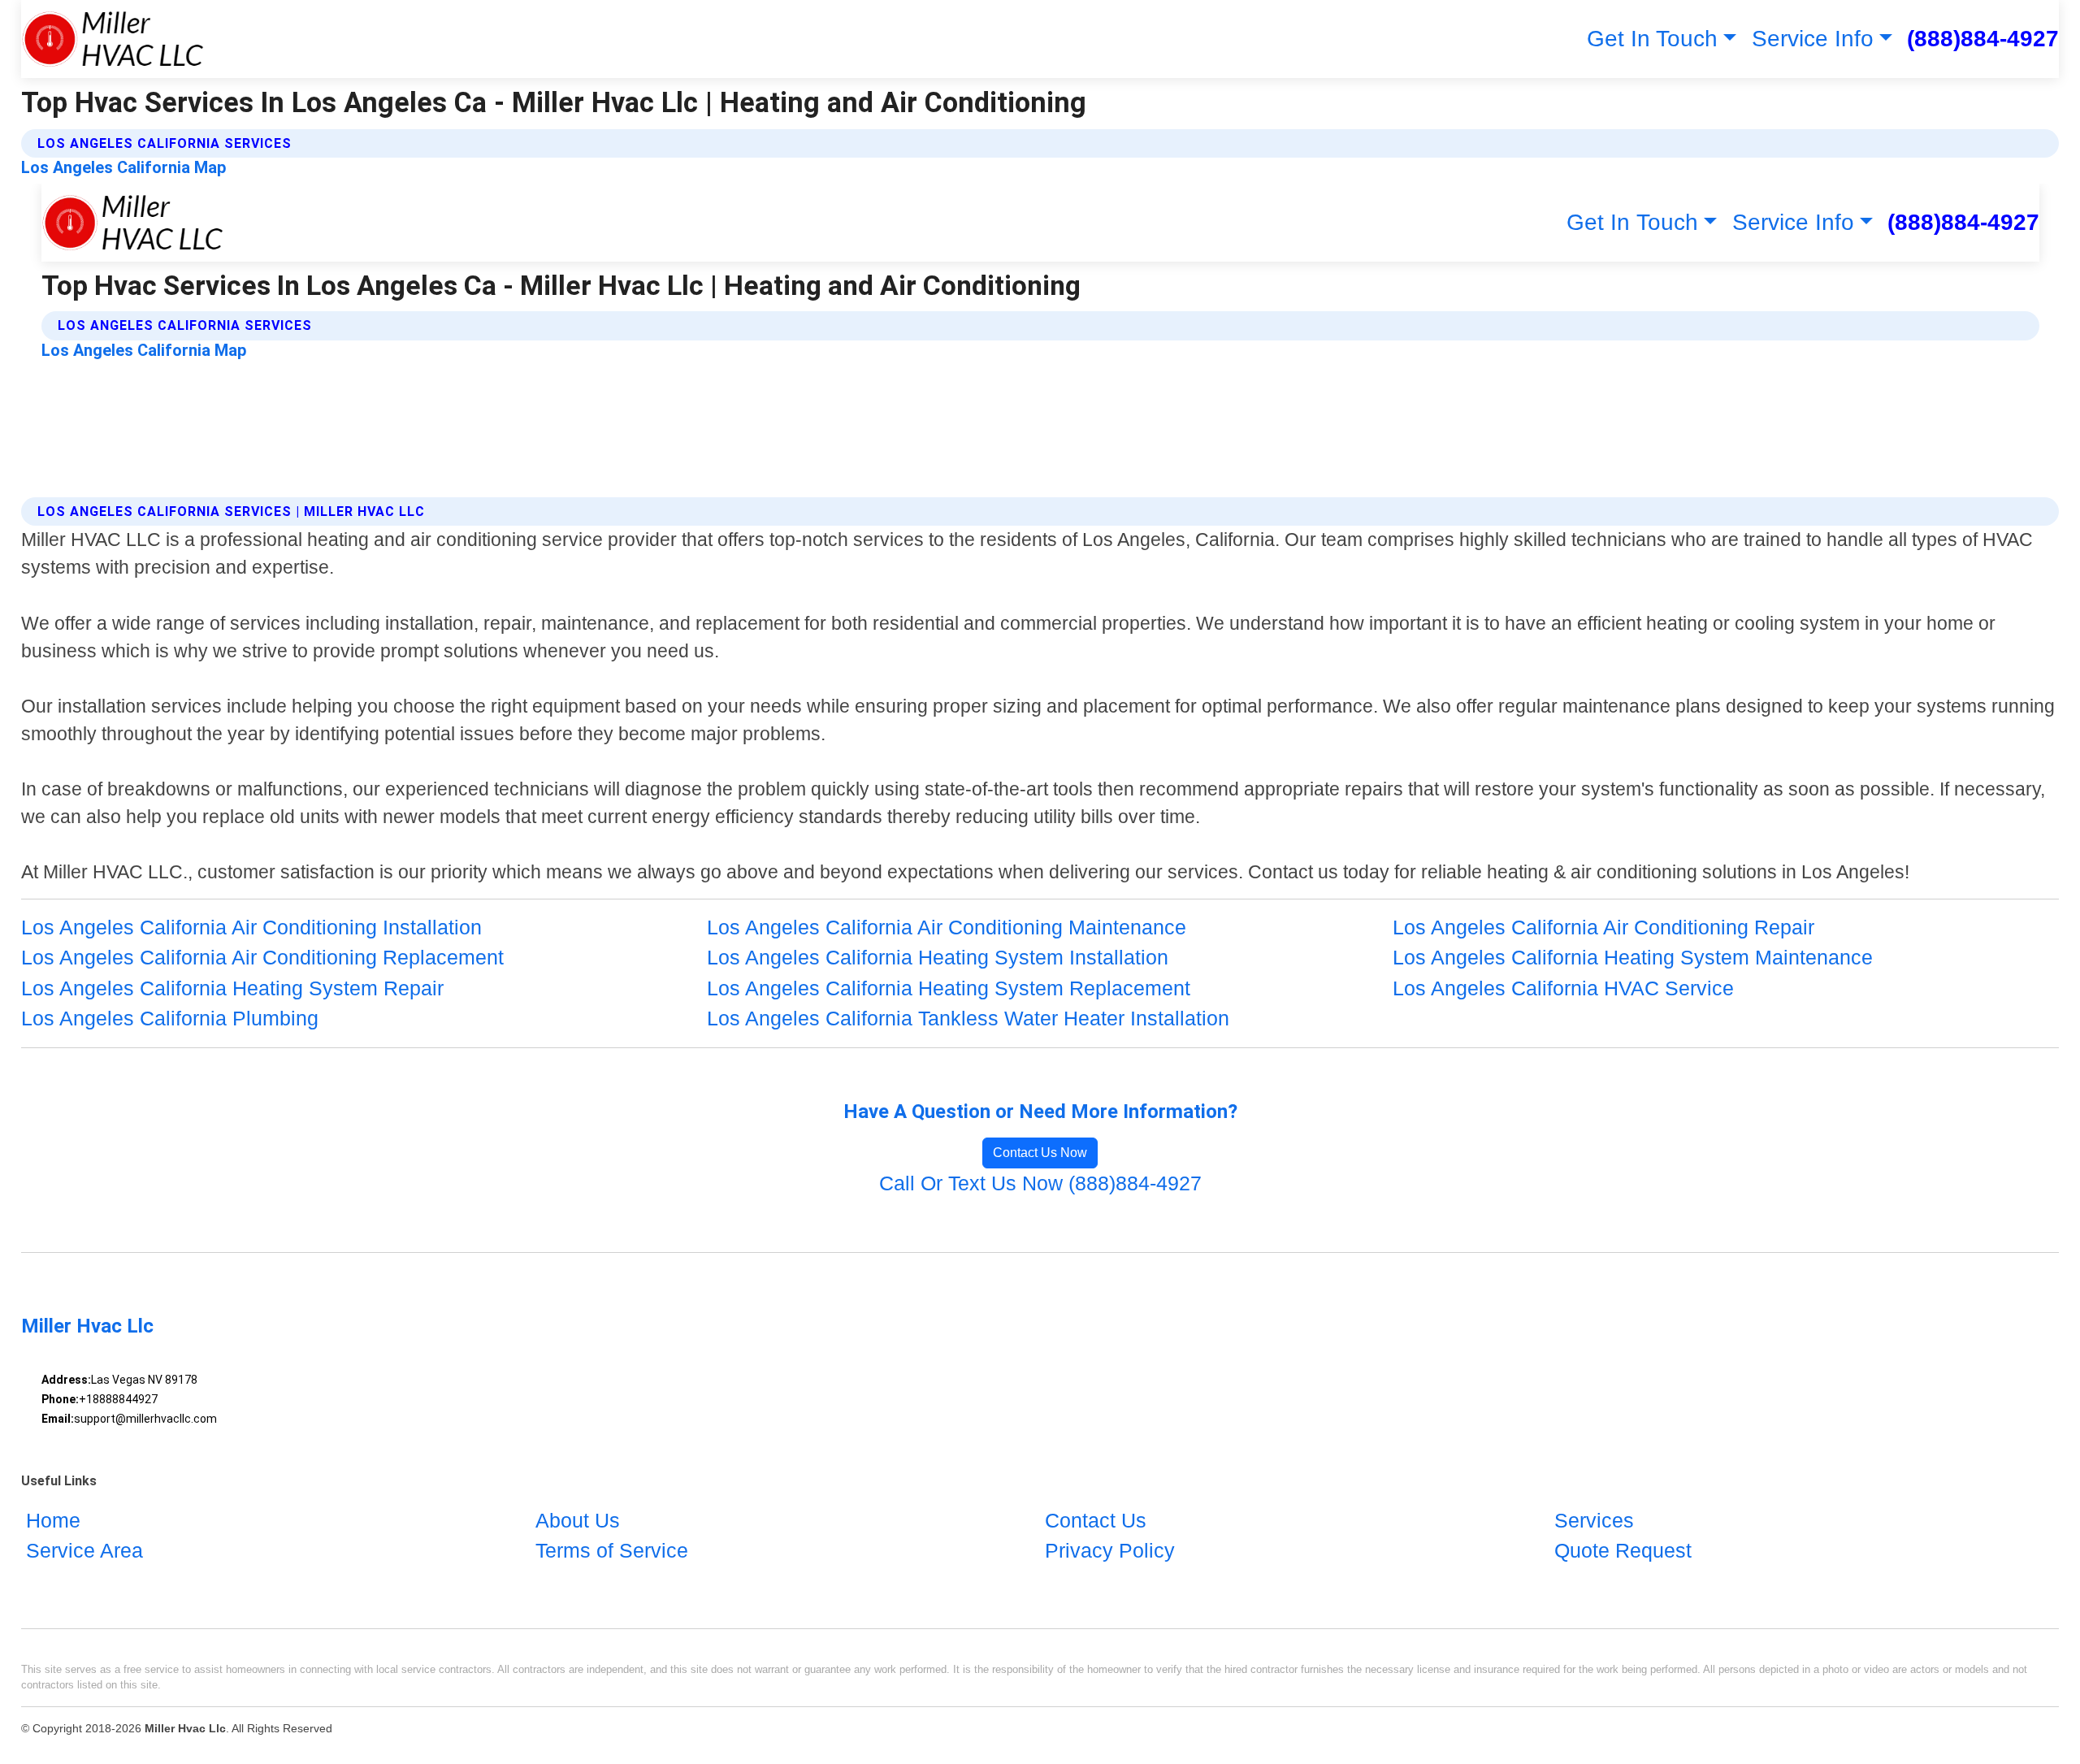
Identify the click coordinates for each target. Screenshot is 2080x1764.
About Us (578, 1520)
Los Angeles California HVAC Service (1563, 988)
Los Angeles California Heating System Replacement (949, 988)
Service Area (84, 1550)
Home (53, 1520)
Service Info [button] (1813, 39)
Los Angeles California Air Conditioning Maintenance (947, 927)
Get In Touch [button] (1652, 39)
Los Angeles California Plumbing (170, 1018)
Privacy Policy (1110, 1550)
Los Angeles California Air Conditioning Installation (251, 927)
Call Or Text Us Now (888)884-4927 (1040, 1183)
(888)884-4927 (1983, 39)
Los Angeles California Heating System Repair (232, 988)
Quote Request (1623, 1550)
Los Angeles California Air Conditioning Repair (1603, 927)
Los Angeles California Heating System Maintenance (1633, 957)
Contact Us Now (1040, 1153)
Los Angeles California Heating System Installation (938, 957)
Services (1594, 1520)
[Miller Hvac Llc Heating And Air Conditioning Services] (113, 39)
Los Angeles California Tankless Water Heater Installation (968, 1018)
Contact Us (1096, 1520)
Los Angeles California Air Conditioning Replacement (262, 957)
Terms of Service (612, 1550)
